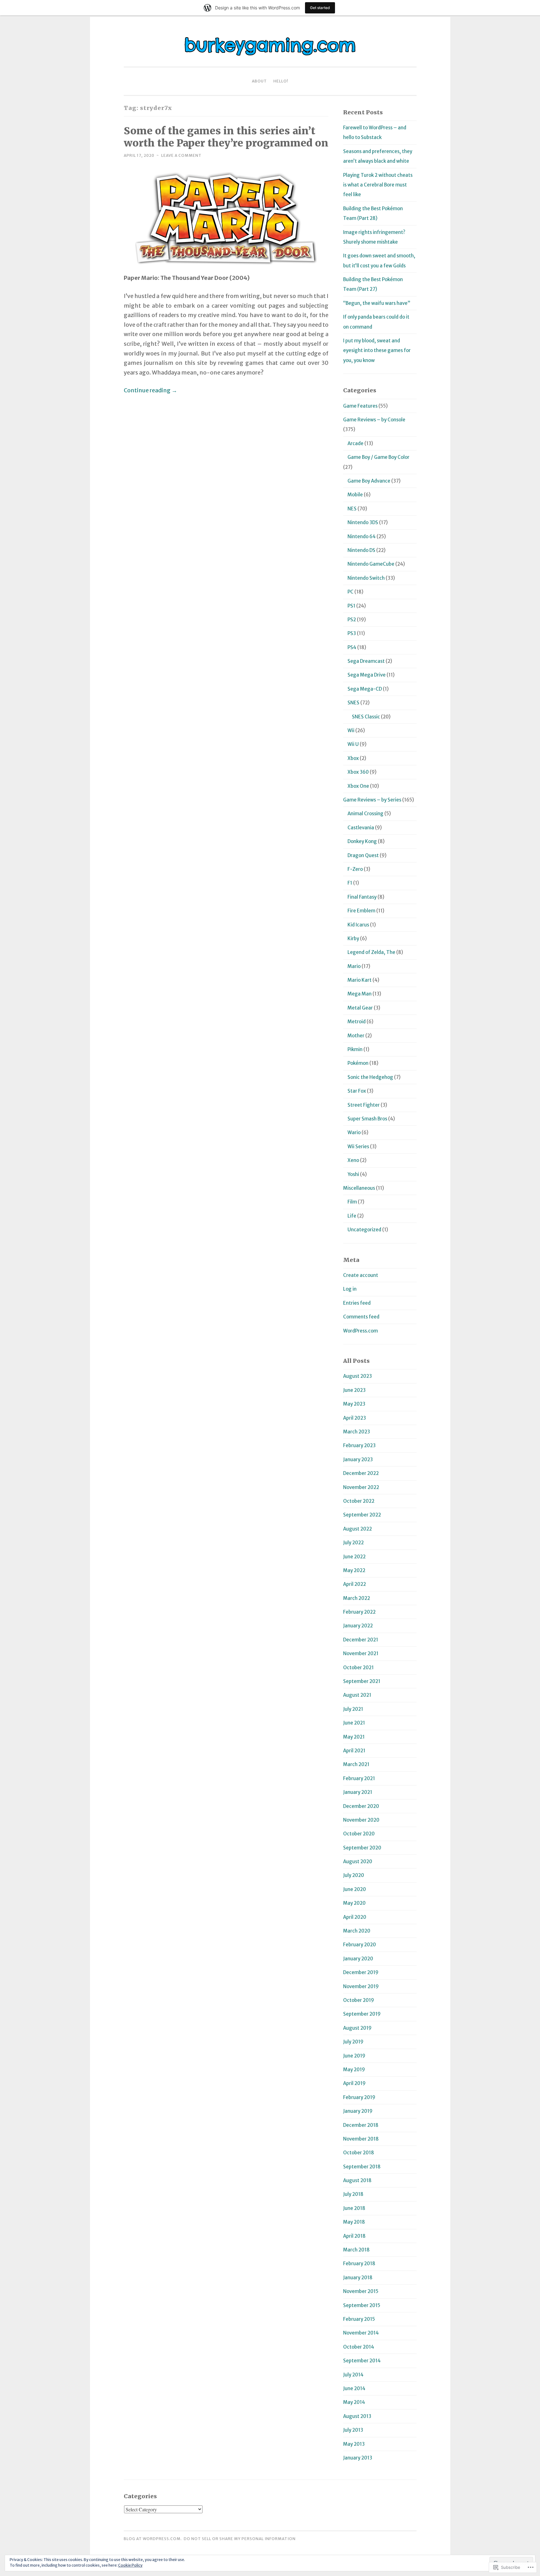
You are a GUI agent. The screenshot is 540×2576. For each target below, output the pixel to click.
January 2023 (358, 1459)
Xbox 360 (358, 772)
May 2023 (354, 1404)
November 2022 (361, 1487)
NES (352, 509)
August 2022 (357, 1529)
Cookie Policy (130, 2565)
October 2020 (359, 1834)
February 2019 (359, 2097)
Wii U (353, 744)
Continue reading (150, 390)
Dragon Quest (363, 855)
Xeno (353, 1160)
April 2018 (354, 2236)
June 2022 (354, 1557)
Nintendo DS (361, 550)
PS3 (352, 633)
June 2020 (355, 1889)
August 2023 (357, 1376)
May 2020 (354, 1903)
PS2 (352, 620)
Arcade (355, 443)
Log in (350, 1289)
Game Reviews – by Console (374, 420)
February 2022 (359, 1612)
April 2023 (355, 1418)
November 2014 (361, 2333)
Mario (354, 966)
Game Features (360, 406)
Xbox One (358, 786)
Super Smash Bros (367, 1119)
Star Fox (357, 1091)
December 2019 (361, 1972)
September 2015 (362, 2305)
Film (352, 1202)
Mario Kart (360, 980)
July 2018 (353, 2194)
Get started (320, 8)
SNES (353, 703)
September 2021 (362, 1681)
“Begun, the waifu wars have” (377, 303)
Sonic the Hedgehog (370, 1077)
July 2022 (353, 1543)
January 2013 (358, 2458)
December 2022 (361, 1473)
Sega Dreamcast (366, 661)
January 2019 (358, 2111)
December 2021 (361, 1640)
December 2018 (361, 2125)
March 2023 (357, 1432)
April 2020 (355, 1917)
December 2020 (361, 1806)
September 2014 (362, 2361)
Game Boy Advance (369, 481)
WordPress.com (360, 1331)
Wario (354, 1132)
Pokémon (358, 1063)
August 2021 (357, 1695)
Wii (351, 730)
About (259, 81)
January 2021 (358, 1792)
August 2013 (357, 2416)
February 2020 (360, 1945)
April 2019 (354, 2083)
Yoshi (353, 1174)
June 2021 (354, 1723)
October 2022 (359, 1501)
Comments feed (361, 1317)
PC (350, 592)
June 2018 (354, 2208)
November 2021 (361, 1653)
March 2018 (356, 2250)
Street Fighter (364, 1105)
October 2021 (358, 1668)
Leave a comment (181, 155)
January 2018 (358, 2278)
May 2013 (354, 2444)
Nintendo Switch (366, 578)
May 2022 (354, 1570)
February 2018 (359, 2263)
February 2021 (359, 1778)
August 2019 (357, 2028)
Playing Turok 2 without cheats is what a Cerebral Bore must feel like (378, 185)
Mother (356, 1036)
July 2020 (354, 1875)
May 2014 (354, 2402)
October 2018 (359, 2153)
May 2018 (354, 2222)
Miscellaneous (359, 1188)
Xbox (353, 758)
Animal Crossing (365, 814)
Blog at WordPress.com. (153, 2539)
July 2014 (353, 2375)
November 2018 (361, 2139)
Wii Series (358, 1147)
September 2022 (362, 1515)
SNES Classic (366, 717)
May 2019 (354, 2070)
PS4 (352, 647)
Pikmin (355, 1049)
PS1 (351, 606)
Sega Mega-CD (365, 689)
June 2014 (354, 2388)
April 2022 (355, 1584)
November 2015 (361, 2291)
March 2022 (357, 1598)
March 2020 (357, 1931)
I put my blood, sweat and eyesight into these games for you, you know (377, 350)
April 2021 (354, 1751)
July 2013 (353, 2430)
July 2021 (353, 1709)
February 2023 (359, 1445)
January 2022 (358, 1626)
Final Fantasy (362, 897)
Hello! (281, 81)
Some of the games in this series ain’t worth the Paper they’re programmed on (226, 137)
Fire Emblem (361, 911)
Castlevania (361, 828)
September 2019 (362, 2014)
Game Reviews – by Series (372, 800)
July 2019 (353, 2042)
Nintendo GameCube (371, 564)
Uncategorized (364, 1230)
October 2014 (359, 2347)
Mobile (355, 495)
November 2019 (361, 1986)
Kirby (353, 938)
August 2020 (358, 1861)
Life (352, 1216)
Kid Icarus (358, 925)
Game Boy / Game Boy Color (378, 457)
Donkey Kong (362, 841)
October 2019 (359, 2000)
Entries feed (357, 1303)
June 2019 (354, 2056)
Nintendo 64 (362, 536)
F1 (350, 883)
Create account (361, 1275)
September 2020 (362, 1848)
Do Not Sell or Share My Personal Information (240, 2539)
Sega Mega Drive (367, 675)
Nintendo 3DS (363, 522)
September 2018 (362, 2167)
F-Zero (355, 869)
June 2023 (354, 1390)
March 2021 (356, 1764)
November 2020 (361, 1820)
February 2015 (359, 2319)
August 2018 (357, 2180)
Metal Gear (360, 1008)
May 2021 (354, 1737)
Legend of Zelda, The (371, 952)
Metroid (357, 1022)
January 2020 (358, 1959)
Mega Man (360, 994)
